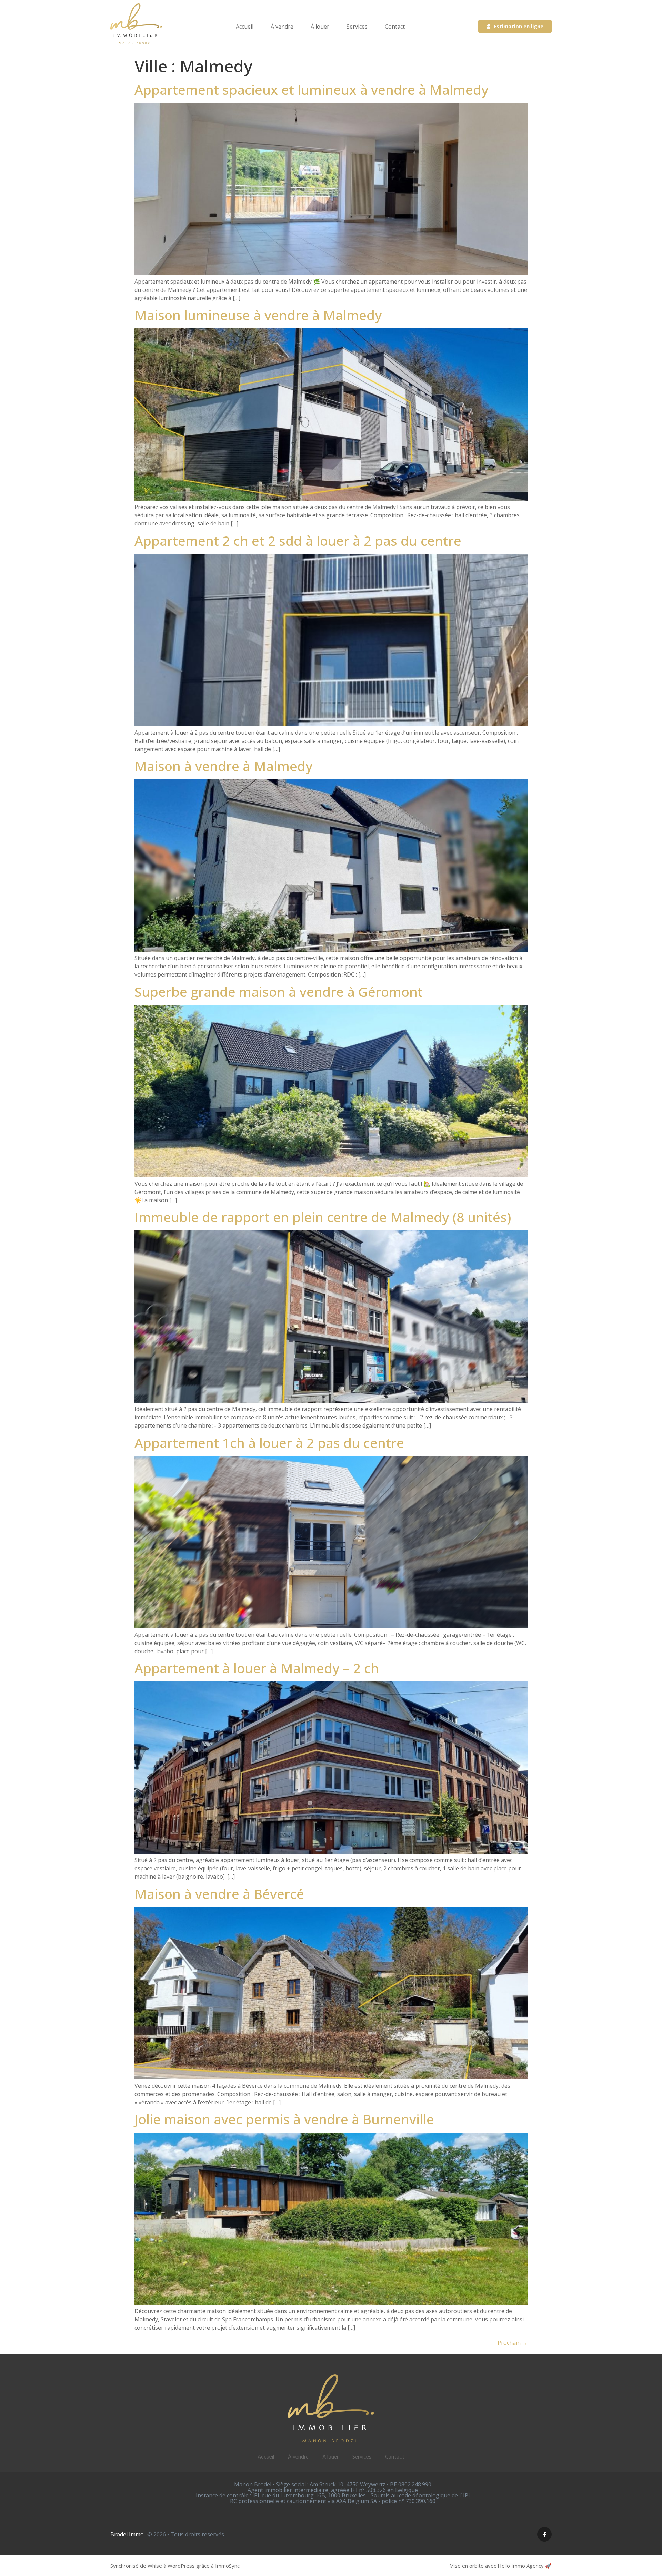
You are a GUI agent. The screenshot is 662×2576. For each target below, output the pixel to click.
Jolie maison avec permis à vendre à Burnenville (284, 2119)
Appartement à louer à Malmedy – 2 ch (257, 1668)
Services (357, 27)
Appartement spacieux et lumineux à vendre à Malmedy (311, 90)
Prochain (513, 2343)
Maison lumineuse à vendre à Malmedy (258, 315)
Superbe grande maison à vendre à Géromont (279, 992)
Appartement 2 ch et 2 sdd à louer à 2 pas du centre (298, 541)
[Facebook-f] (544, 2534)
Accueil (245, 27)
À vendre (282, 27)
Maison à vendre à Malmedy (223, 766)
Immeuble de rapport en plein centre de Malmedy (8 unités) (323, 1217)
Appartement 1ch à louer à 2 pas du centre (269, 1443)
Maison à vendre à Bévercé (219, 1894)
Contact (395, 27)
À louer (320, 27)
